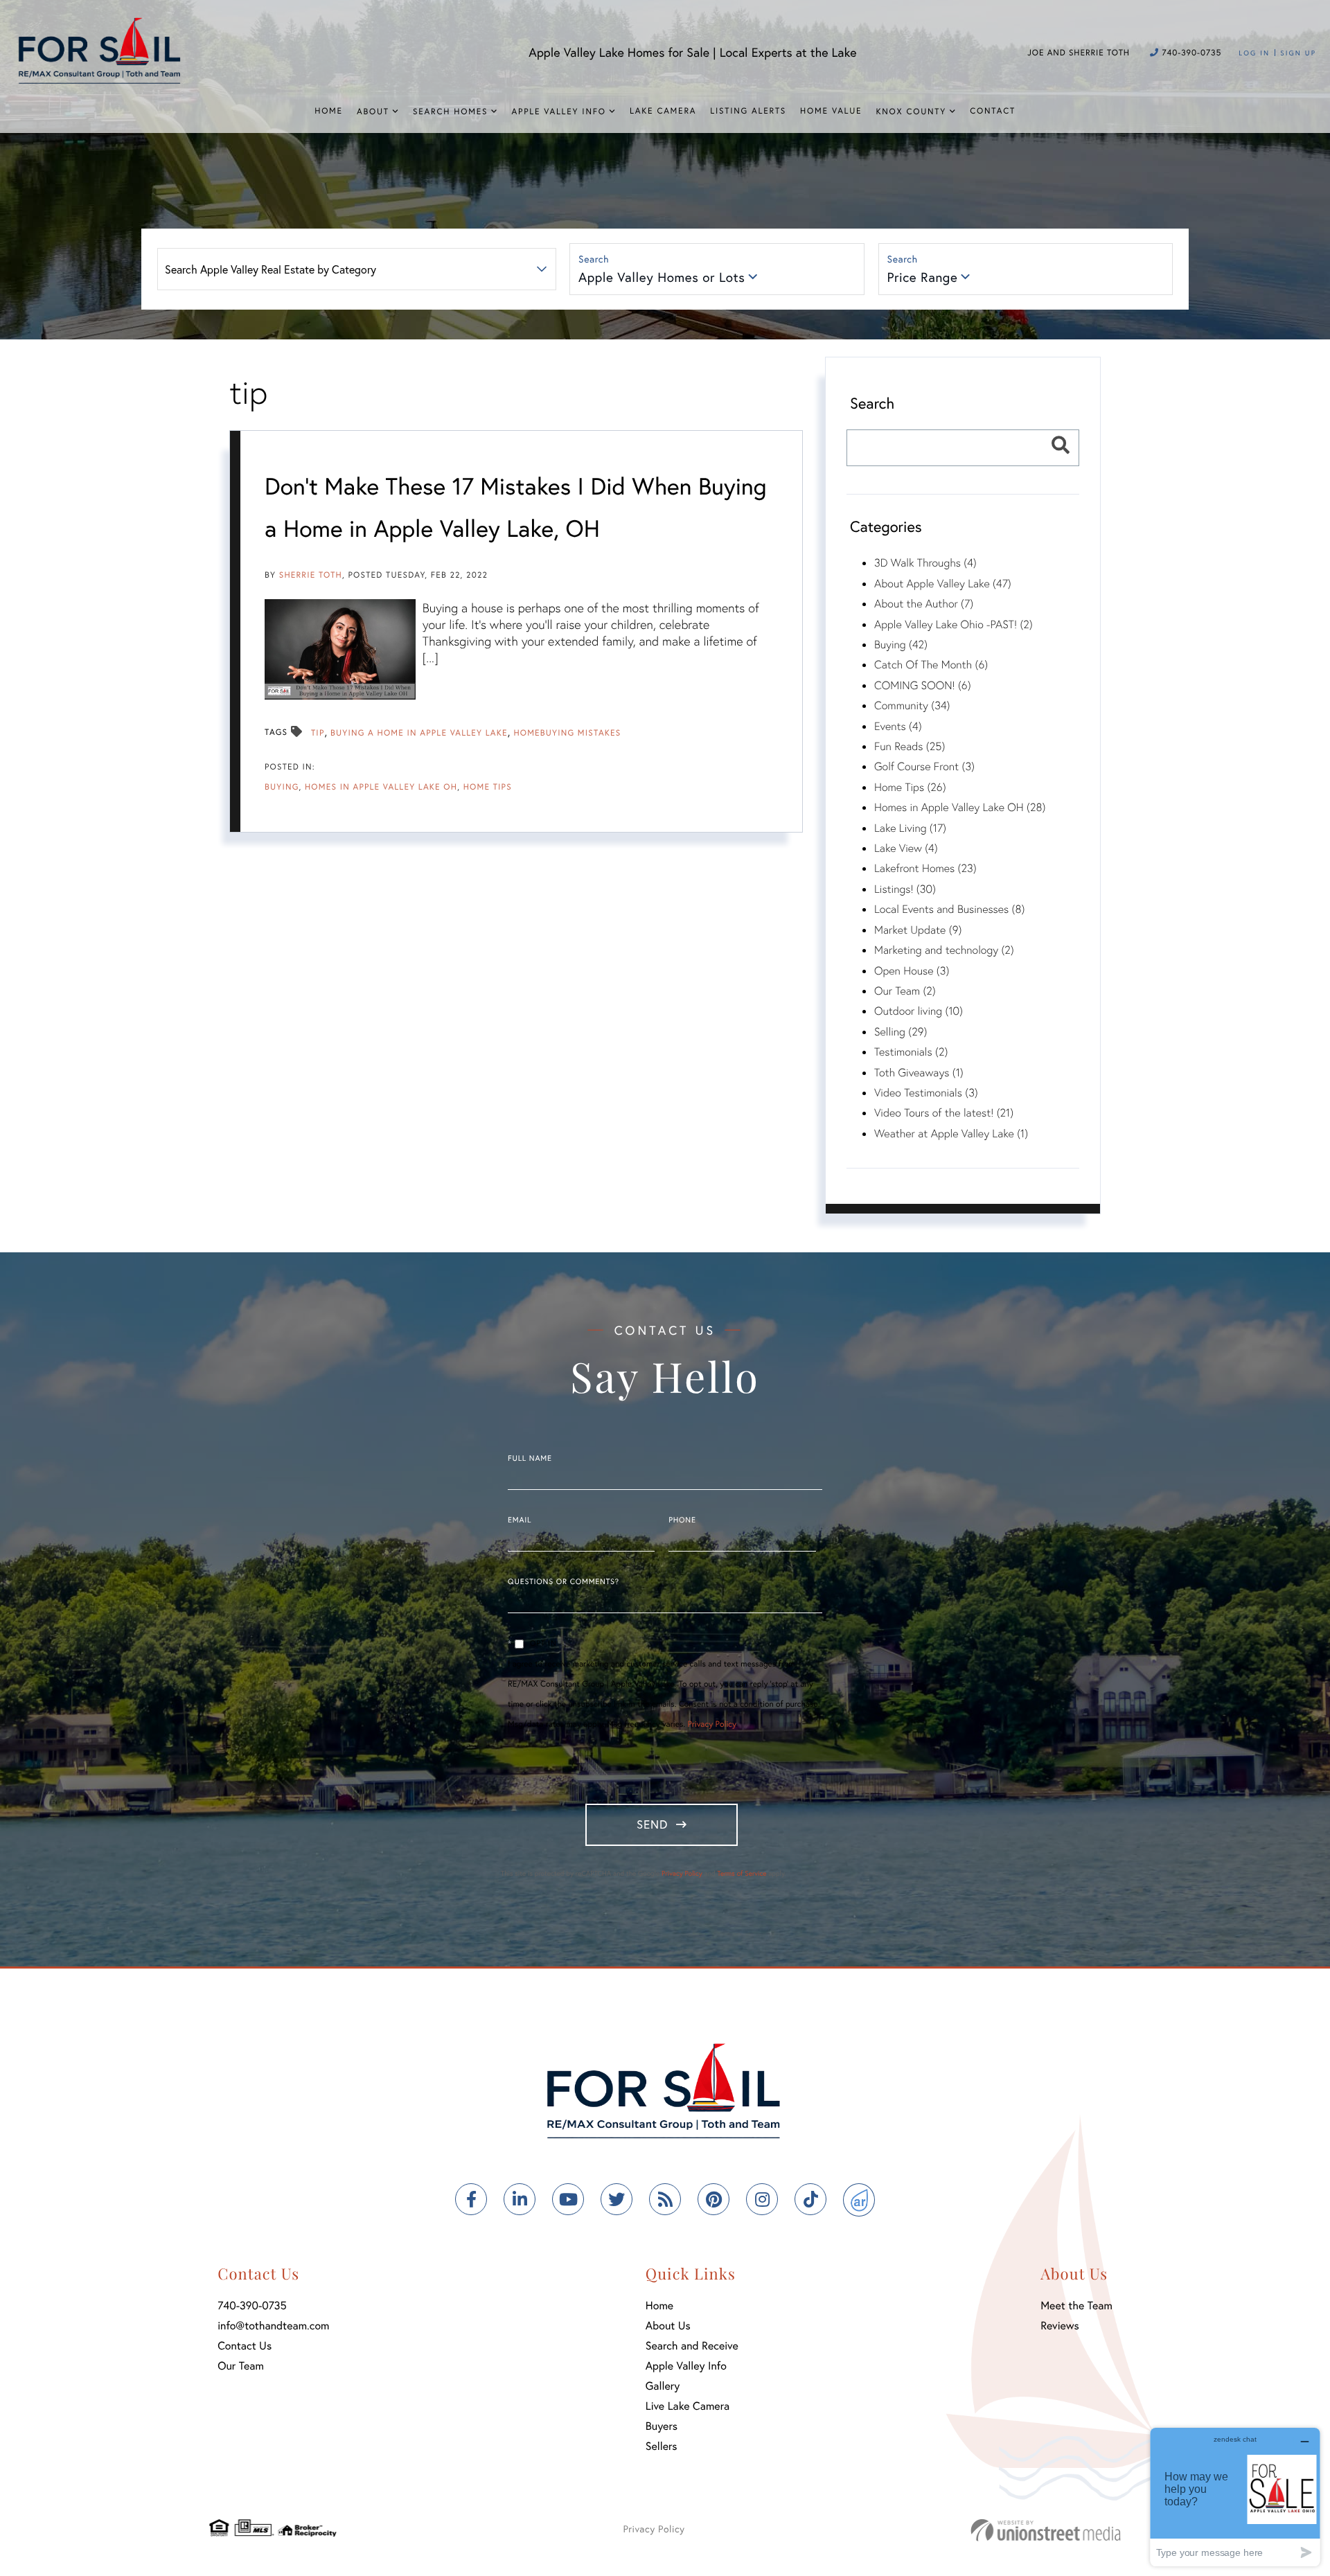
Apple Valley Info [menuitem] (559, 112)
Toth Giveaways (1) (919, 1073)
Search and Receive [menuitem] (692, 2346)
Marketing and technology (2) (944, 950)
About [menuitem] (373, 112)
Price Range (923, 277)
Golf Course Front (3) (924, 766)
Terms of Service (742, 1873)
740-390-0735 (1190, 53)
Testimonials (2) (911, 1052)
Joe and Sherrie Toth (1079, 53)
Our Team (241, 2366)
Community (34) (912, 705)
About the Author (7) (924, 604)
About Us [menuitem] (668, 2326)
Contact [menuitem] (993, 111)
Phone (682, 1520)
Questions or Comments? (564, 1582)
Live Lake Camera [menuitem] (688, 2406)
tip (318, 733)
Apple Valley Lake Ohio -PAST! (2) (954, 624)
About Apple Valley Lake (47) (943, 584)
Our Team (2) (905, 991)
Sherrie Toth (311, 575)
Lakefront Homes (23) (925, 868)
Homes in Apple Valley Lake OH (381, 787)
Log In (1254, 53)
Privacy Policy (712, 1724)
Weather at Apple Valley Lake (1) (951, 1134)
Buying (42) (901, 645)
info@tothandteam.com (273, 2326)
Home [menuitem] (329, 111)
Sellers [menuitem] (662, 2446)
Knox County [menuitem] (911, 112)
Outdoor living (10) (919, 1011)
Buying (282, 787)
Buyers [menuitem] (662, 2426)
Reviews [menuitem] (1060, 2326)
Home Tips (488, 787)
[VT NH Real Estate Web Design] (1046, 2530)
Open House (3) (912, 971)
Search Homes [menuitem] (450, 112)
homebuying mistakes (567, 733)
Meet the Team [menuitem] (1076, 2306)
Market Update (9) (918, 930)
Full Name (530, 1459)
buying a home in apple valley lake (419, 733)
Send (652, 1824)
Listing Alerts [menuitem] (748, 111)
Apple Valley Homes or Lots (662, 277)
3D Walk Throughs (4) (925, 563)
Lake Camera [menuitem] (663, 111)
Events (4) (898, 726)
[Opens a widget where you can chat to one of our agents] (1235, 2497)
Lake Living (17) (910, 828)
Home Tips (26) (910, 787)
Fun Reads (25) (910, 746)
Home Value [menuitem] (831, 111)
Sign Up (1298, 53)
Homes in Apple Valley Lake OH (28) (960, 807)
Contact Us (245, 2346)
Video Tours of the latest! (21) (944, 1113)
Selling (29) (901, 1032)
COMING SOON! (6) (923, 685)
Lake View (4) (906, 848)
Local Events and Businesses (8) (949, 909)
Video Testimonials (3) (926, 1093)
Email (520, 1520)
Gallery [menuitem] (663, 2386)
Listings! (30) (905, 889)
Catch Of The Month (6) (931, 665)
